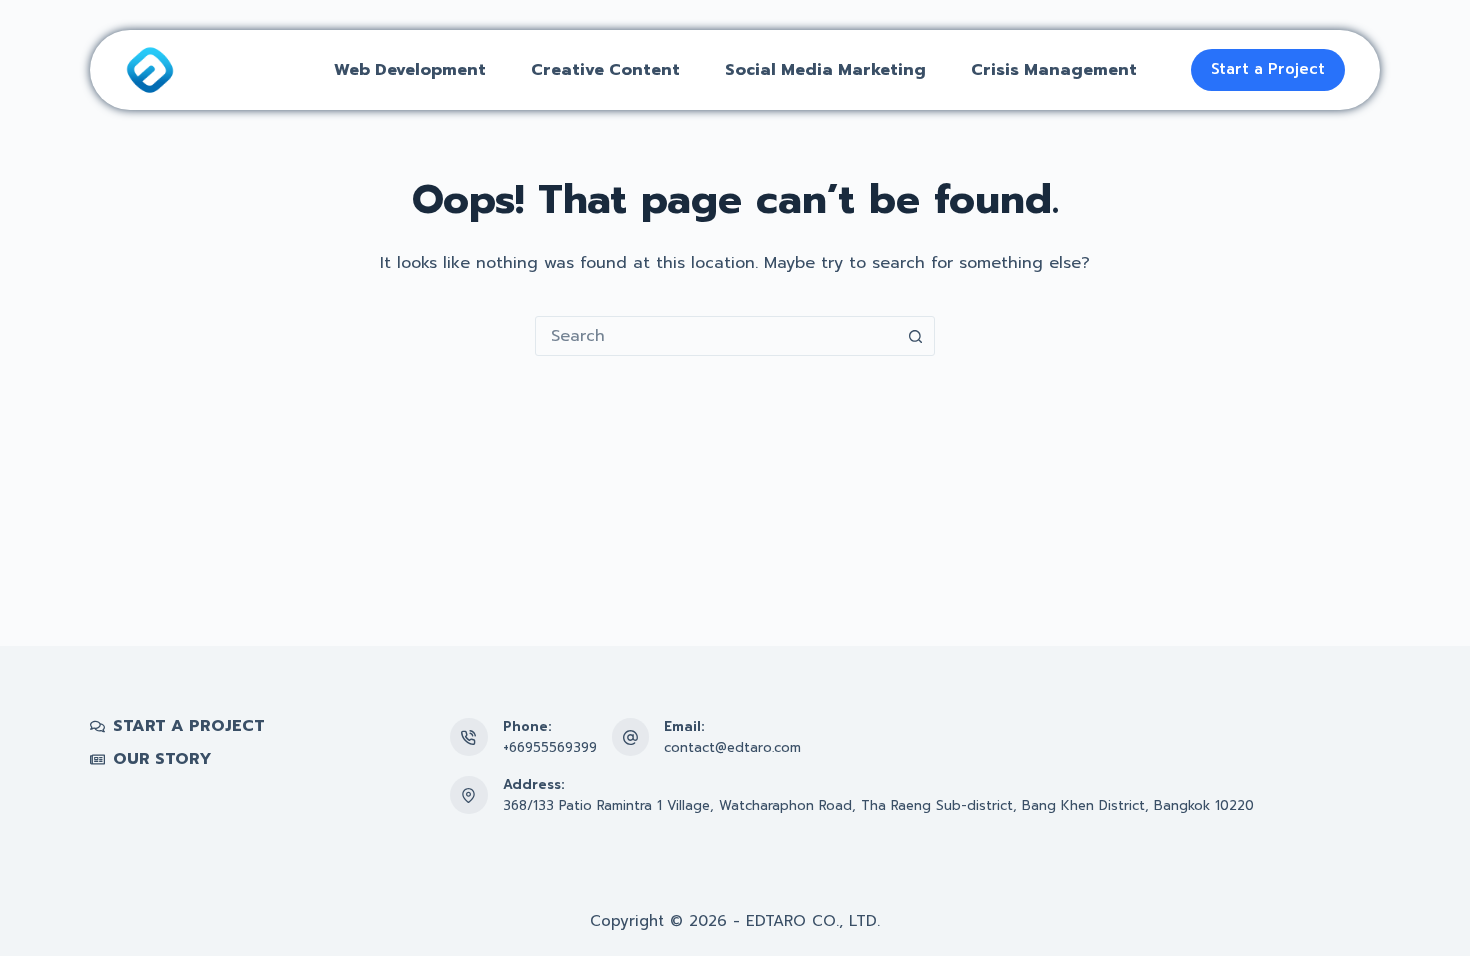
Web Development (410, 70)
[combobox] (716, 336)
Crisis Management (1054, 70)
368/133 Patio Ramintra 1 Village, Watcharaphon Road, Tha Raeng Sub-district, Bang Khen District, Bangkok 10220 (878, 805)
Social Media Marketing (825, 70)
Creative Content (605, 70)
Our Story (162, 759)
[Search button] (915, 336)
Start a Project (1268, 69)
